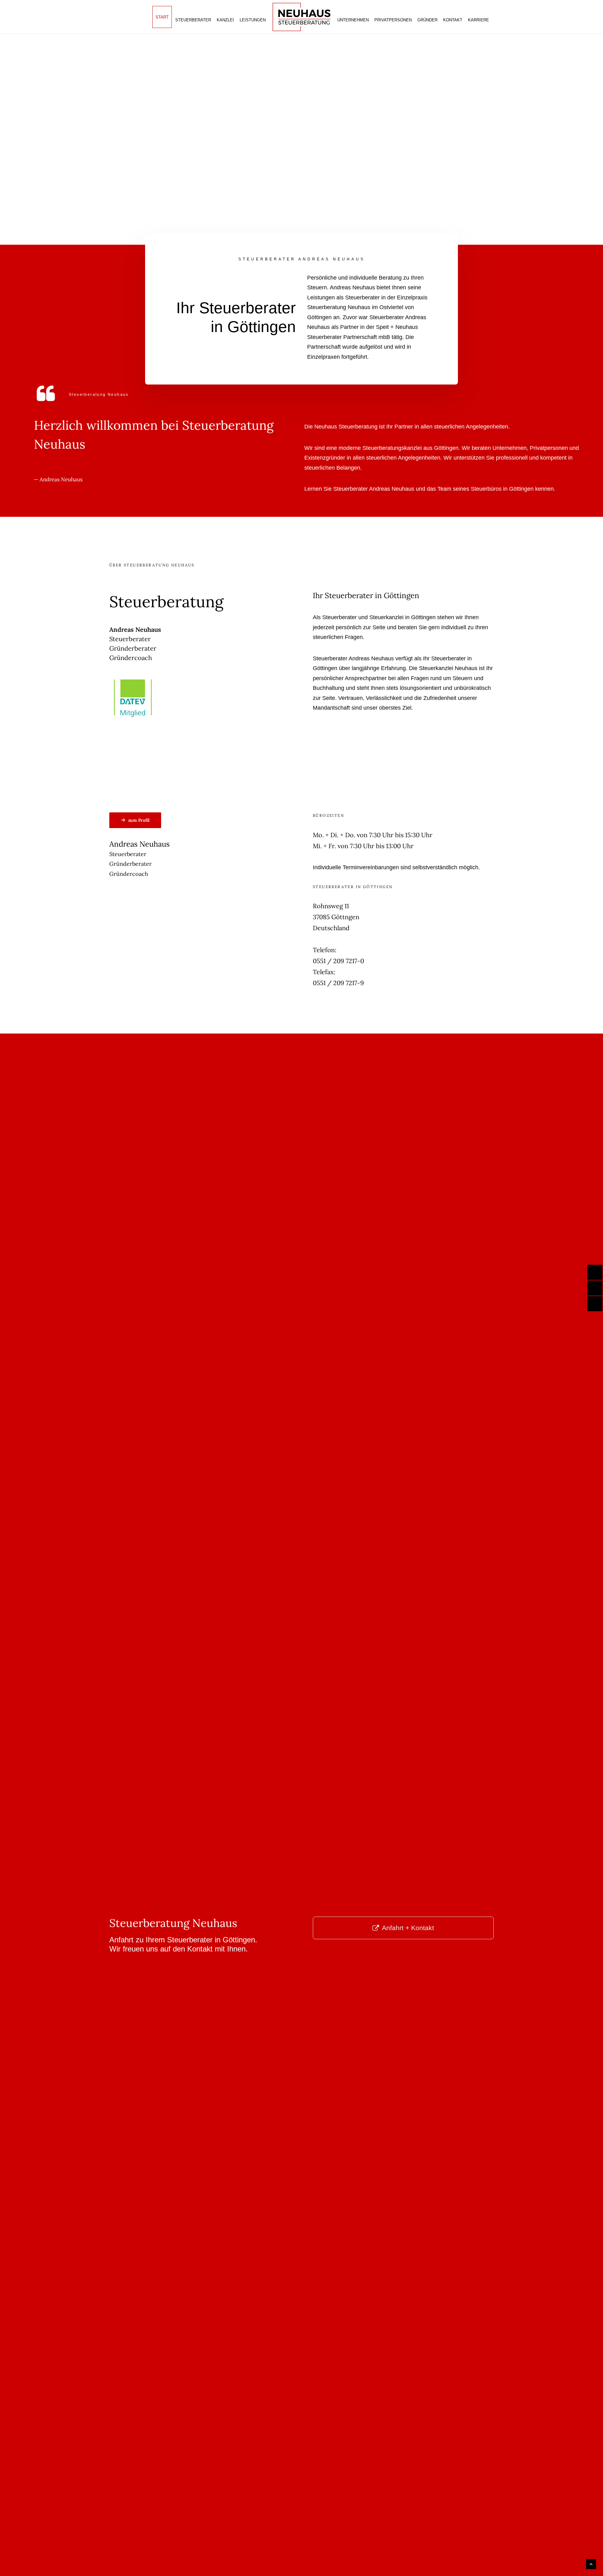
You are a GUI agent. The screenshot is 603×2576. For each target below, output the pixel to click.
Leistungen (253, 20)
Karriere (478, 20)
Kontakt (453, 20)
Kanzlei (225, 20)
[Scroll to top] (591, 2564)
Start (162, 17)
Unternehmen (353, 20)
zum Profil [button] (139, 820)
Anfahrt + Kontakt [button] (408, 1928)
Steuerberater (193, 20)
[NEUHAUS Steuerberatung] (301, 17)
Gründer (427, 20)
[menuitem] (162, 17)
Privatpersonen (393, 20)
